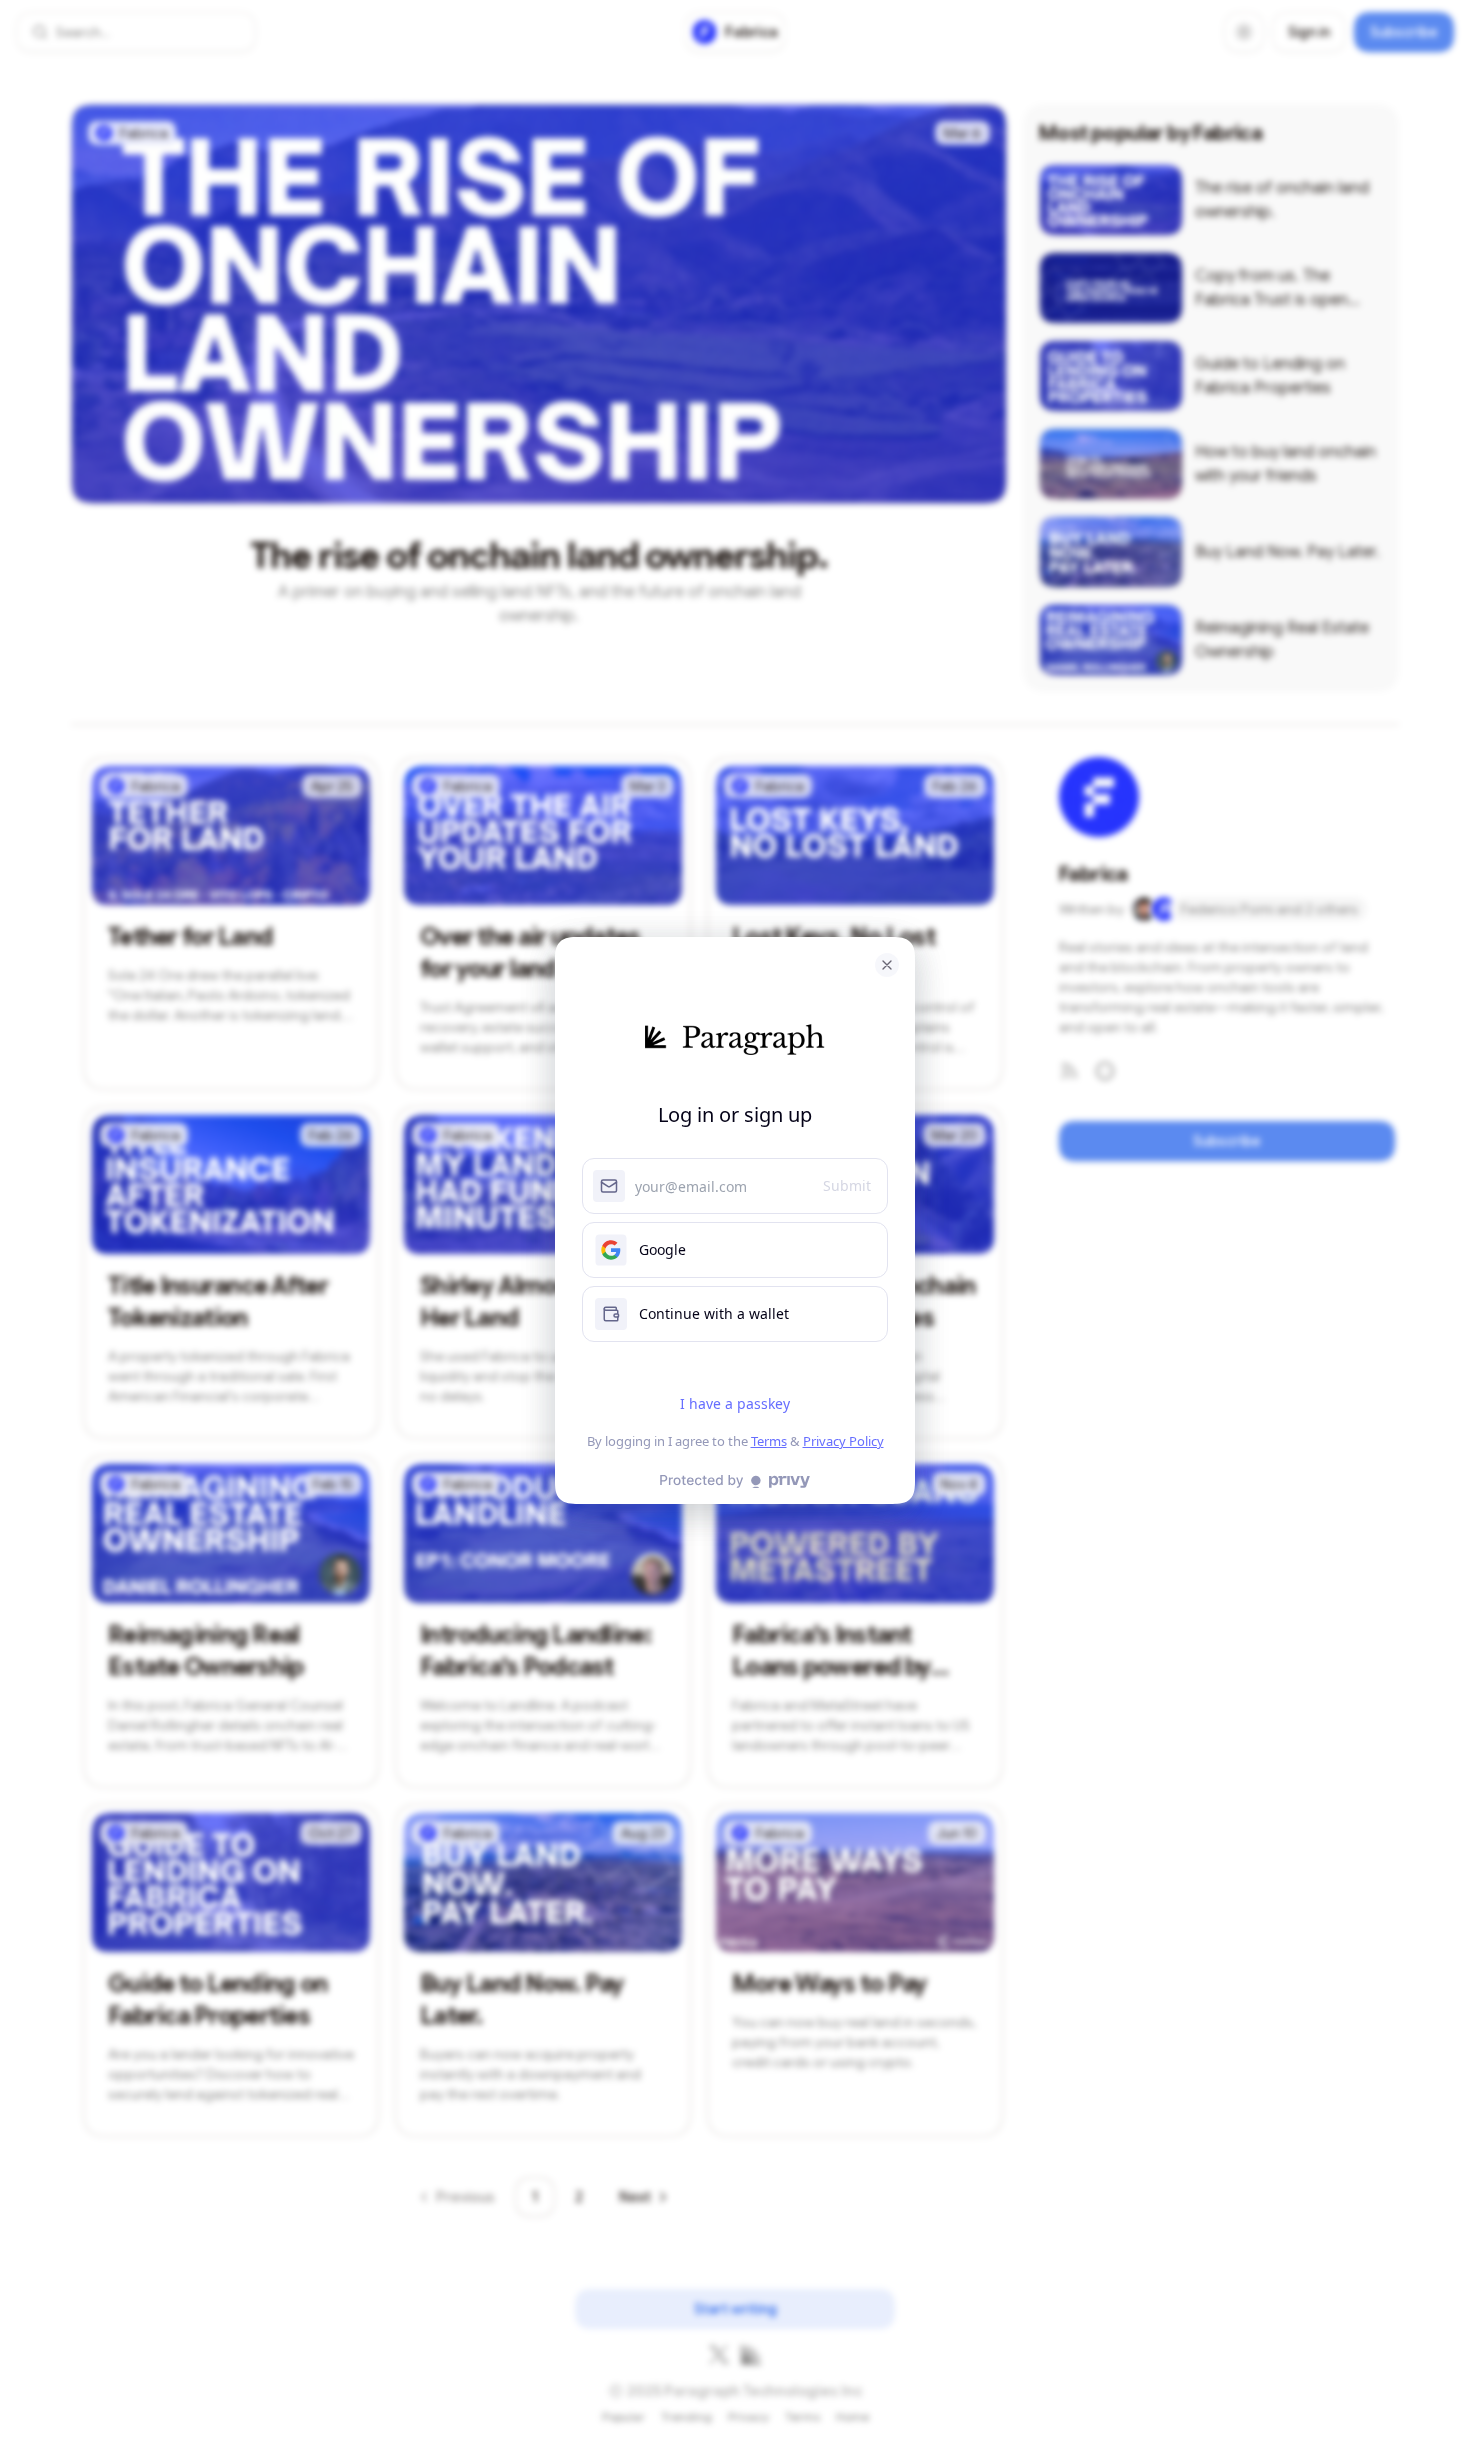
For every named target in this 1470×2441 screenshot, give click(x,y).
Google (662, 1249)
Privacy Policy (843, 1441)
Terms (769, 1441)
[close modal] (887, 965)
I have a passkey (735, 1403)
